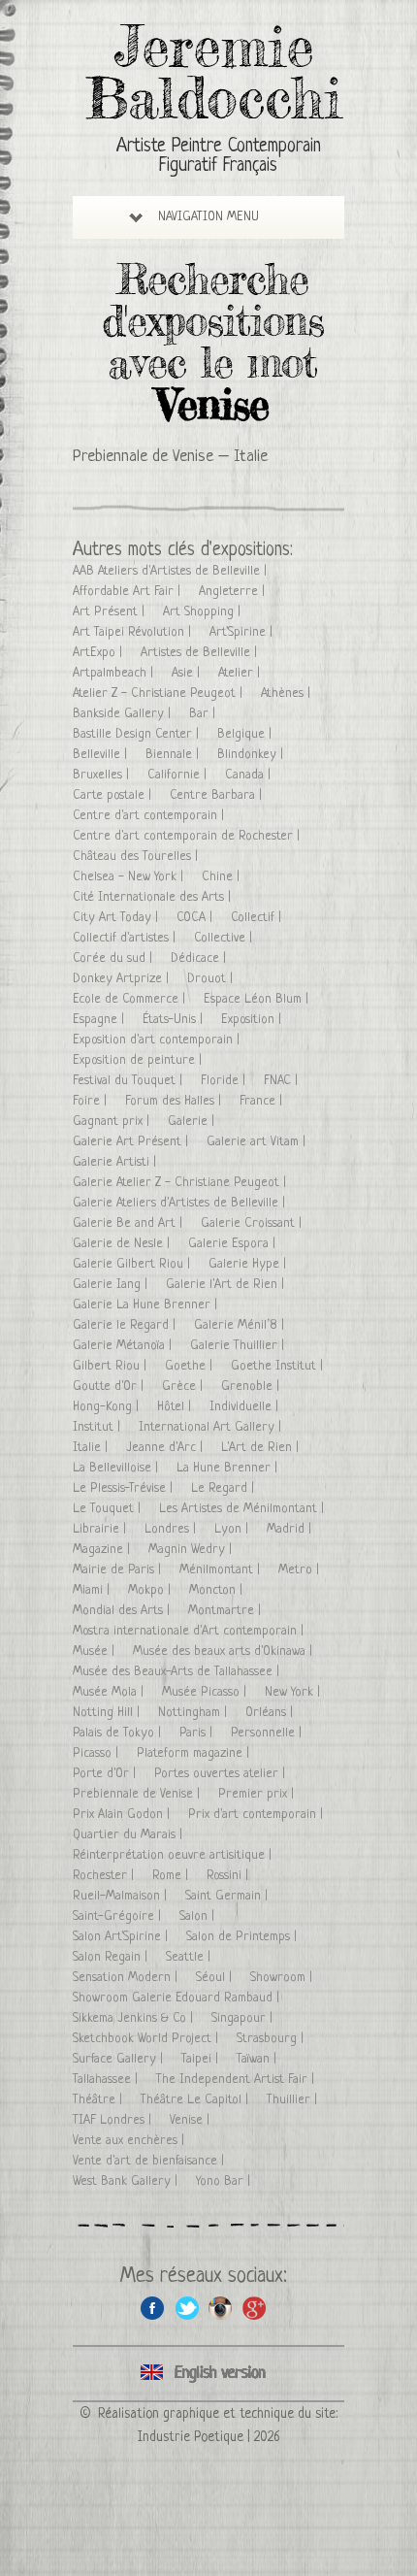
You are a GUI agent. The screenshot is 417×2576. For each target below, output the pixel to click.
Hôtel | (176, 1407)
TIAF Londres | (114, 2120)
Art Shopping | (204, 612)
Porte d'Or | (106, 1774)
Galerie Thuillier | (239, 1346)
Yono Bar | (225, 2181)
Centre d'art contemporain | (150, 816)
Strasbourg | (272, 2039)
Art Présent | (111, 612)
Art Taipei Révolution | (134, 632)
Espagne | (100, 1020)
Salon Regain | (112, 1957)
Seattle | (190, 1957)
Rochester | (105, 1876)
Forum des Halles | (175, 1101)
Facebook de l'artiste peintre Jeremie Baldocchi (153, 2308)
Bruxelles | (103, 775)
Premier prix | (258, 1794)
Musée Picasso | (206, 1692)
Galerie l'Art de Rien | (227, 1285)
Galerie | (193, 1122)
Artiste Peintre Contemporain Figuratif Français (219, 157)
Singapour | (244, 2018)
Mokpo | (151, 1590)
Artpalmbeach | (115, 673)
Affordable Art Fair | (128, 592)
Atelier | (241, 673)
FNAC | (283, 1081)
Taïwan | (258, 2059)
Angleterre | (234, 592)
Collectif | (258, 918)
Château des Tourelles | (137, 857)
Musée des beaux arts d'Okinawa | (225, 1651)
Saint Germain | (228, 1896)
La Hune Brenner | (229, 1468)
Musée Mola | (110, 1692)
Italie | (92, 1448)
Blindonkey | (252, 755)
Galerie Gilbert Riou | (133, 1264)
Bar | (204, 714)
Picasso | (97, 1753)
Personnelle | (268, 1733)
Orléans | (271, 1713)
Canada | (250, 775)
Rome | (172, 1876)
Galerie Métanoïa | (124, 1346)
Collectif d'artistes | (126, 938)
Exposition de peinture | (139, 1060)
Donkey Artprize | (123, 979)
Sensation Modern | (127, 1978)
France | (263, 1101)
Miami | (93, 1590)
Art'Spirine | (243, 632)
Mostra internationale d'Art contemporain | (190, 1631)
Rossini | (229, 1876)
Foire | (92, 1101)
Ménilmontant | (222, 1570)
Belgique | (246, 734)
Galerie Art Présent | (132, 1142)
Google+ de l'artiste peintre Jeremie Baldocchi (255, 2308)
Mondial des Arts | (123, 1611)
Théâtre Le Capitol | (196, 2100)
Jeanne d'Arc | (166, 1448)
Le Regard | (225, 1488)
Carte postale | (114, 795)
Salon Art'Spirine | (122, 1937)
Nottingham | (194, 1713)
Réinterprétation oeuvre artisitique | (174, 1855)
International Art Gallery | (212, 1427)
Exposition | (253, 1020)
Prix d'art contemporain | (257, 1815)
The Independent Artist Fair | (237, 2080)
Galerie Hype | (249, 1264)
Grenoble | (252, 1387)
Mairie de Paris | (119, 1570)
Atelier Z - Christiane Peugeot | (160, 694)
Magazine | (103, 1550)
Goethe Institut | (279, 1366)
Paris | (198, 1733)
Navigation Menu (208, 217)
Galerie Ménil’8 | (241, 1325)
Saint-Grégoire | (119, 1916)
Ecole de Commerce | (131, 999)
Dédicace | (200, 958)
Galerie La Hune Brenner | (147, 1305)
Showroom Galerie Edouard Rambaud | (178, 1998)
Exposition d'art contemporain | (158, 1040)
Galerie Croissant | (253, 1223)
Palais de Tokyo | (119, 1733)
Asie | (188, 673)
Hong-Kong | (108, 1407)
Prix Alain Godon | (123, 1815)
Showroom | (283, 1978)
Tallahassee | (107, 2080)
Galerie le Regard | (126, 1325)
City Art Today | (117, 918)
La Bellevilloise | (117, 1468)
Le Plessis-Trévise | (125, 1488)
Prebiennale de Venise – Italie (170, 457)
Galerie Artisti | (116, 1162)
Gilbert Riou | (112, 1366)
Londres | (172, 1529)
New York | (294, 1692)
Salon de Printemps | (243, 1937)
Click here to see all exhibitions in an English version (208, 2374)
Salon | (199, 1916)
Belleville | (102, 755)
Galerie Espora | (234, 1244)
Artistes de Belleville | (201, 653)
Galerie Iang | (112, 1285)
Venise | (192, 2120)
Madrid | (291, 1529)
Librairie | (101, 1529)
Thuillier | (294, 2100)
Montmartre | (226, 1611)
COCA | (196, 918)
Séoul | (216, 1978)
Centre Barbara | (218, 795)
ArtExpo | (99, 653)
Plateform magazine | (195, 1753)
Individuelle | (246, 1407)
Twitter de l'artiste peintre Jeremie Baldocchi (187, 2308)
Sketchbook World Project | (147, 2039)
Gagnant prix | (113, 1122)
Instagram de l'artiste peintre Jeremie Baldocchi (221, 2308)
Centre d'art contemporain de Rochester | (188, 836)
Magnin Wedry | (192, 1550)
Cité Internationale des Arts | (154, 897)
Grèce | (184, 1387)
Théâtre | (99, 2100)
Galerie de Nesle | (123, 1244)
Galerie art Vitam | (258, 1142)
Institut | (98, 1427)
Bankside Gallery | (124, 714)
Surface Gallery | (120, 2059)
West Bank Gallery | (127, 2181)
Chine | (223, 877)
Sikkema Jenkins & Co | (135, 2018)
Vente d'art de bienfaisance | (150, 2161)
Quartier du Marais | (129, 1835)
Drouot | (212, 979)
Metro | (301, 1570)
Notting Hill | (108, 1713)
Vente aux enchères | (130, 2141)
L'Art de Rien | (262, 1448)
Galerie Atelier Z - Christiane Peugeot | (181, 1183)
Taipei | (202, 2059)
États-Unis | (175, 1020)
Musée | (96, 1651)
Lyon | (233, 1529)
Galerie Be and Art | (129, 1223)
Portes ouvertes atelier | (222, 1774)
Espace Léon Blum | (258, 999)
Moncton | (218, 1590)
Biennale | (174, 755)
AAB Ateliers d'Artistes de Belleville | (172, 571)
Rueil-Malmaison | (122, 1896)
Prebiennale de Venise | (138, 1794)
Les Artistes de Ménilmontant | (243, 1509)
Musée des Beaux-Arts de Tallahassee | (178, 1672)
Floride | (225, 1081)
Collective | (225, 938)
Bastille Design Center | (138, 734)
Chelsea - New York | (130, 877)
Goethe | (191, 1366)
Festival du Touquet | (129, 1081)
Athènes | (288, 694)
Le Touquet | (109, 1509)
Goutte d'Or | (110, 1387)
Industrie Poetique (191, 2437)
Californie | (179, 775)
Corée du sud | (114, 958)
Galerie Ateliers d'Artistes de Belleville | (181, 1203)
